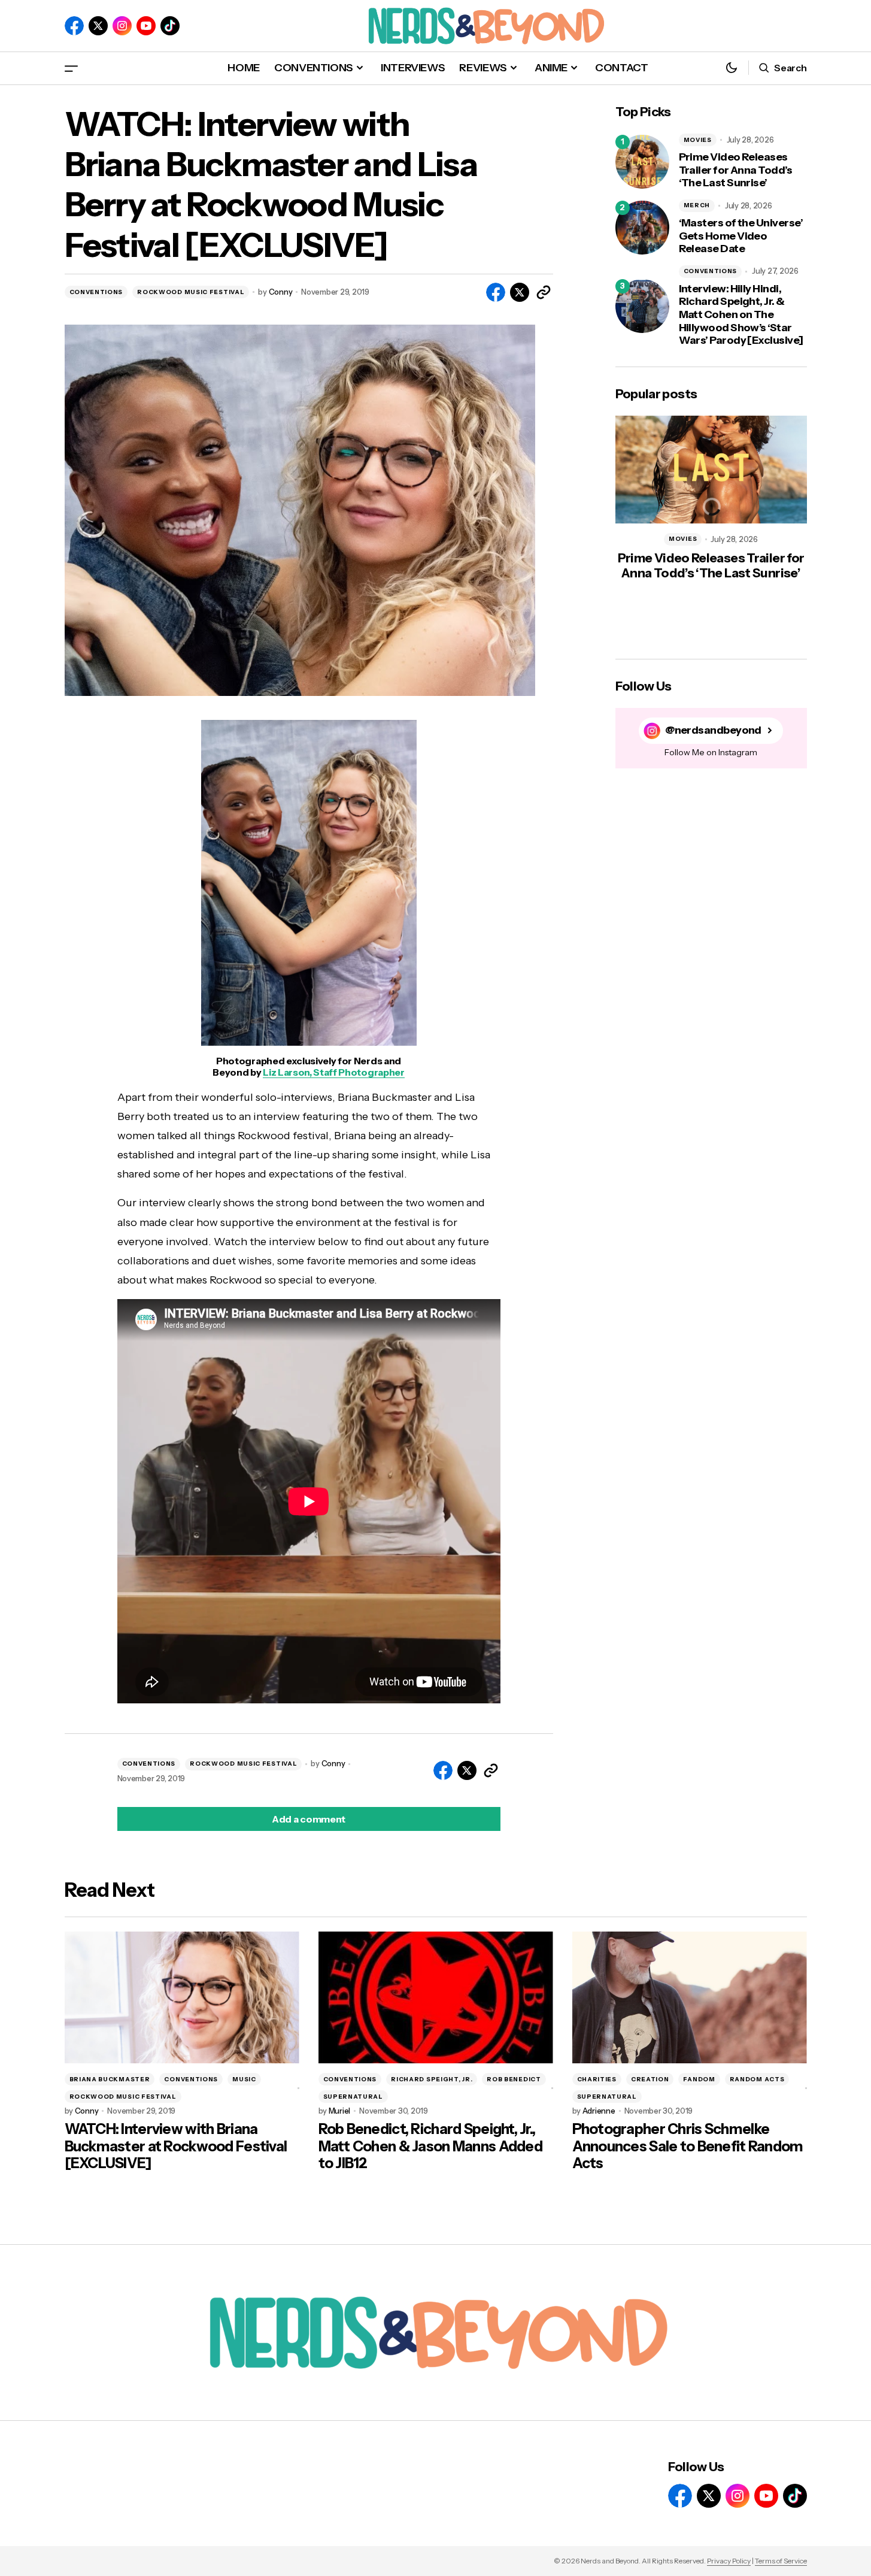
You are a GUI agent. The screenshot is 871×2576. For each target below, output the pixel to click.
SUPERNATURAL (353, 2097)
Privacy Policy (729, 2561)
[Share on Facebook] (496, 292)
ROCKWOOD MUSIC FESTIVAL (191, 292)
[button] (71, 68)
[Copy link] (544, 292)
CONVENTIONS (96, 292)
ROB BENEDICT (514, 2079)
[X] (98, 26)
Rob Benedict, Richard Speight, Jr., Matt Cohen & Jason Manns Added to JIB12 (430, 2147)
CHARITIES (597, 2079)
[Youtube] (146, 26)
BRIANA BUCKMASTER (110, 2079)
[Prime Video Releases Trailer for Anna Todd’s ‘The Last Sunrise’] (642, 162)
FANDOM (699, 2079)
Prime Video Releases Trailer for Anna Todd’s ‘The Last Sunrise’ (736, 170)
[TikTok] (170, 26)
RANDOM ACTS (757, 2079)
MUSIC (244, 2079)
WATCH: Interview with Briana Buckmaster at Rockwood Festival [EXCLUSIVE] (176, 2147)
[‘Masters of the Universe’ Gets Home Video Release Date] (642, 228)
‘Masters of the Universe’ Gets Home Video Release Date (741, 236)
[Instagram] (122, 26)
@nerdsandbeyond (713, 730)
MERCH (697, 205)
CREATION (650, 2079)
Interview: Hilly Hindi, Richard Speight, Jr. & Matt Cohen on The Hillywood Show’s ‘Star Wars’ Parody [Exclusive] (741, 315)
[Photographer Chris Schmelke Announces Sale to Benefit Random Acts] (690, 1998)
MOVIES (698, 140)
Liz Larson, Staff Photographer (333, 1072)
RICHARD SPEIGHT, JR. (432, 2079)
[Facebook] (74, 26)
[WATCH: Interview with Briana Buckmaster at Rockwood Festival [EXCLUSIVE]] (182, 1998)
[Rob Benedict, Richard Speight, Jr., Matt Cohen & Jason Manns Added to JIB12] (436, 1998)
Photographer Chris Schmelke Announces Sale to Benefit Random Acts (688, 2147)
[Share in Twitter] (520, 292)
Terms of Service (781, 2561)
